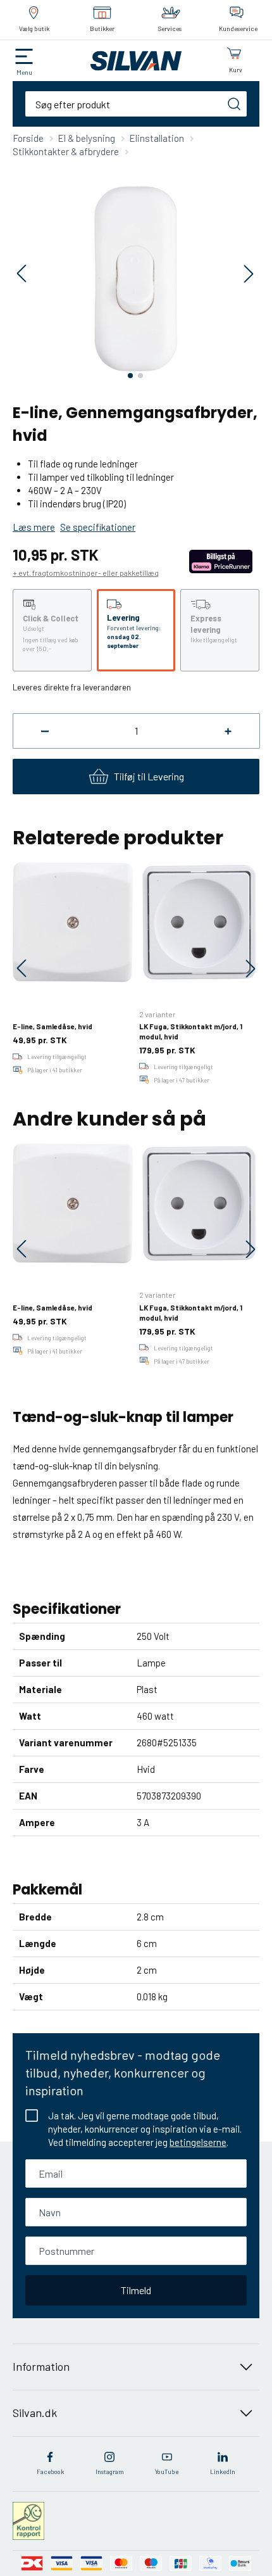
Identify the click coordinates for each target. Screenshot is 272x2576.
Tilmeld (136, 2290)
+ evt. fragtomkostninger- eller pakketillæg (86, 573)
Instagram (110, 2471)
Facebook (50, 2471)
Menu (24, 72)
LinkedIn (223, 2471)
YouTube (167, 2471)
